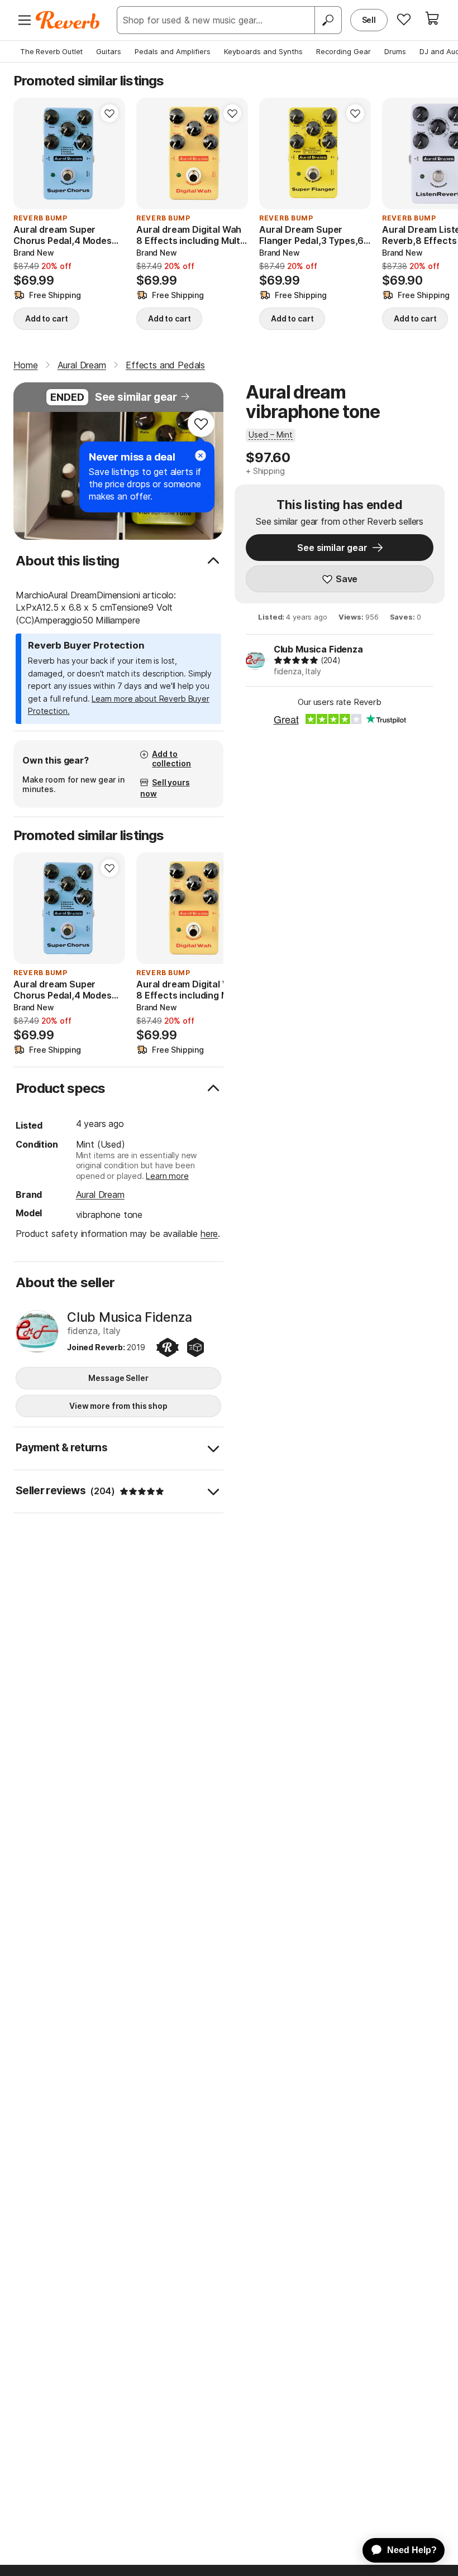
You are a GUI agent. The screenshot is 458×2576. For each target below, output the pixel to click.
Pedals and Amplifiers (173, 51)
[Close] (201, 455)
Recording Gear (344, 51)
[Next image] (109, 153)
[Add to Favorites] (109, 113)
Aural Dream (100, 1195)
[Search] (328, 20)
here (209, 1234)
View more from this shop (118, 1406)
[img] (296, 660)
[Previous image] (29, 153)
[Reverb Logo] (68, 20)
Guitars (109, 51)
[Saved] (404, 19)
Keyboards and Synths (263, 51)
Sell (369, 20)
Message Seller (118, 1378)
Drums (395, 51)
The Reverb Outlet (51, 51)
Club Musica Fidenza (318, 649)
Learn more (167, 1176)
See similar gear (136, 397)
